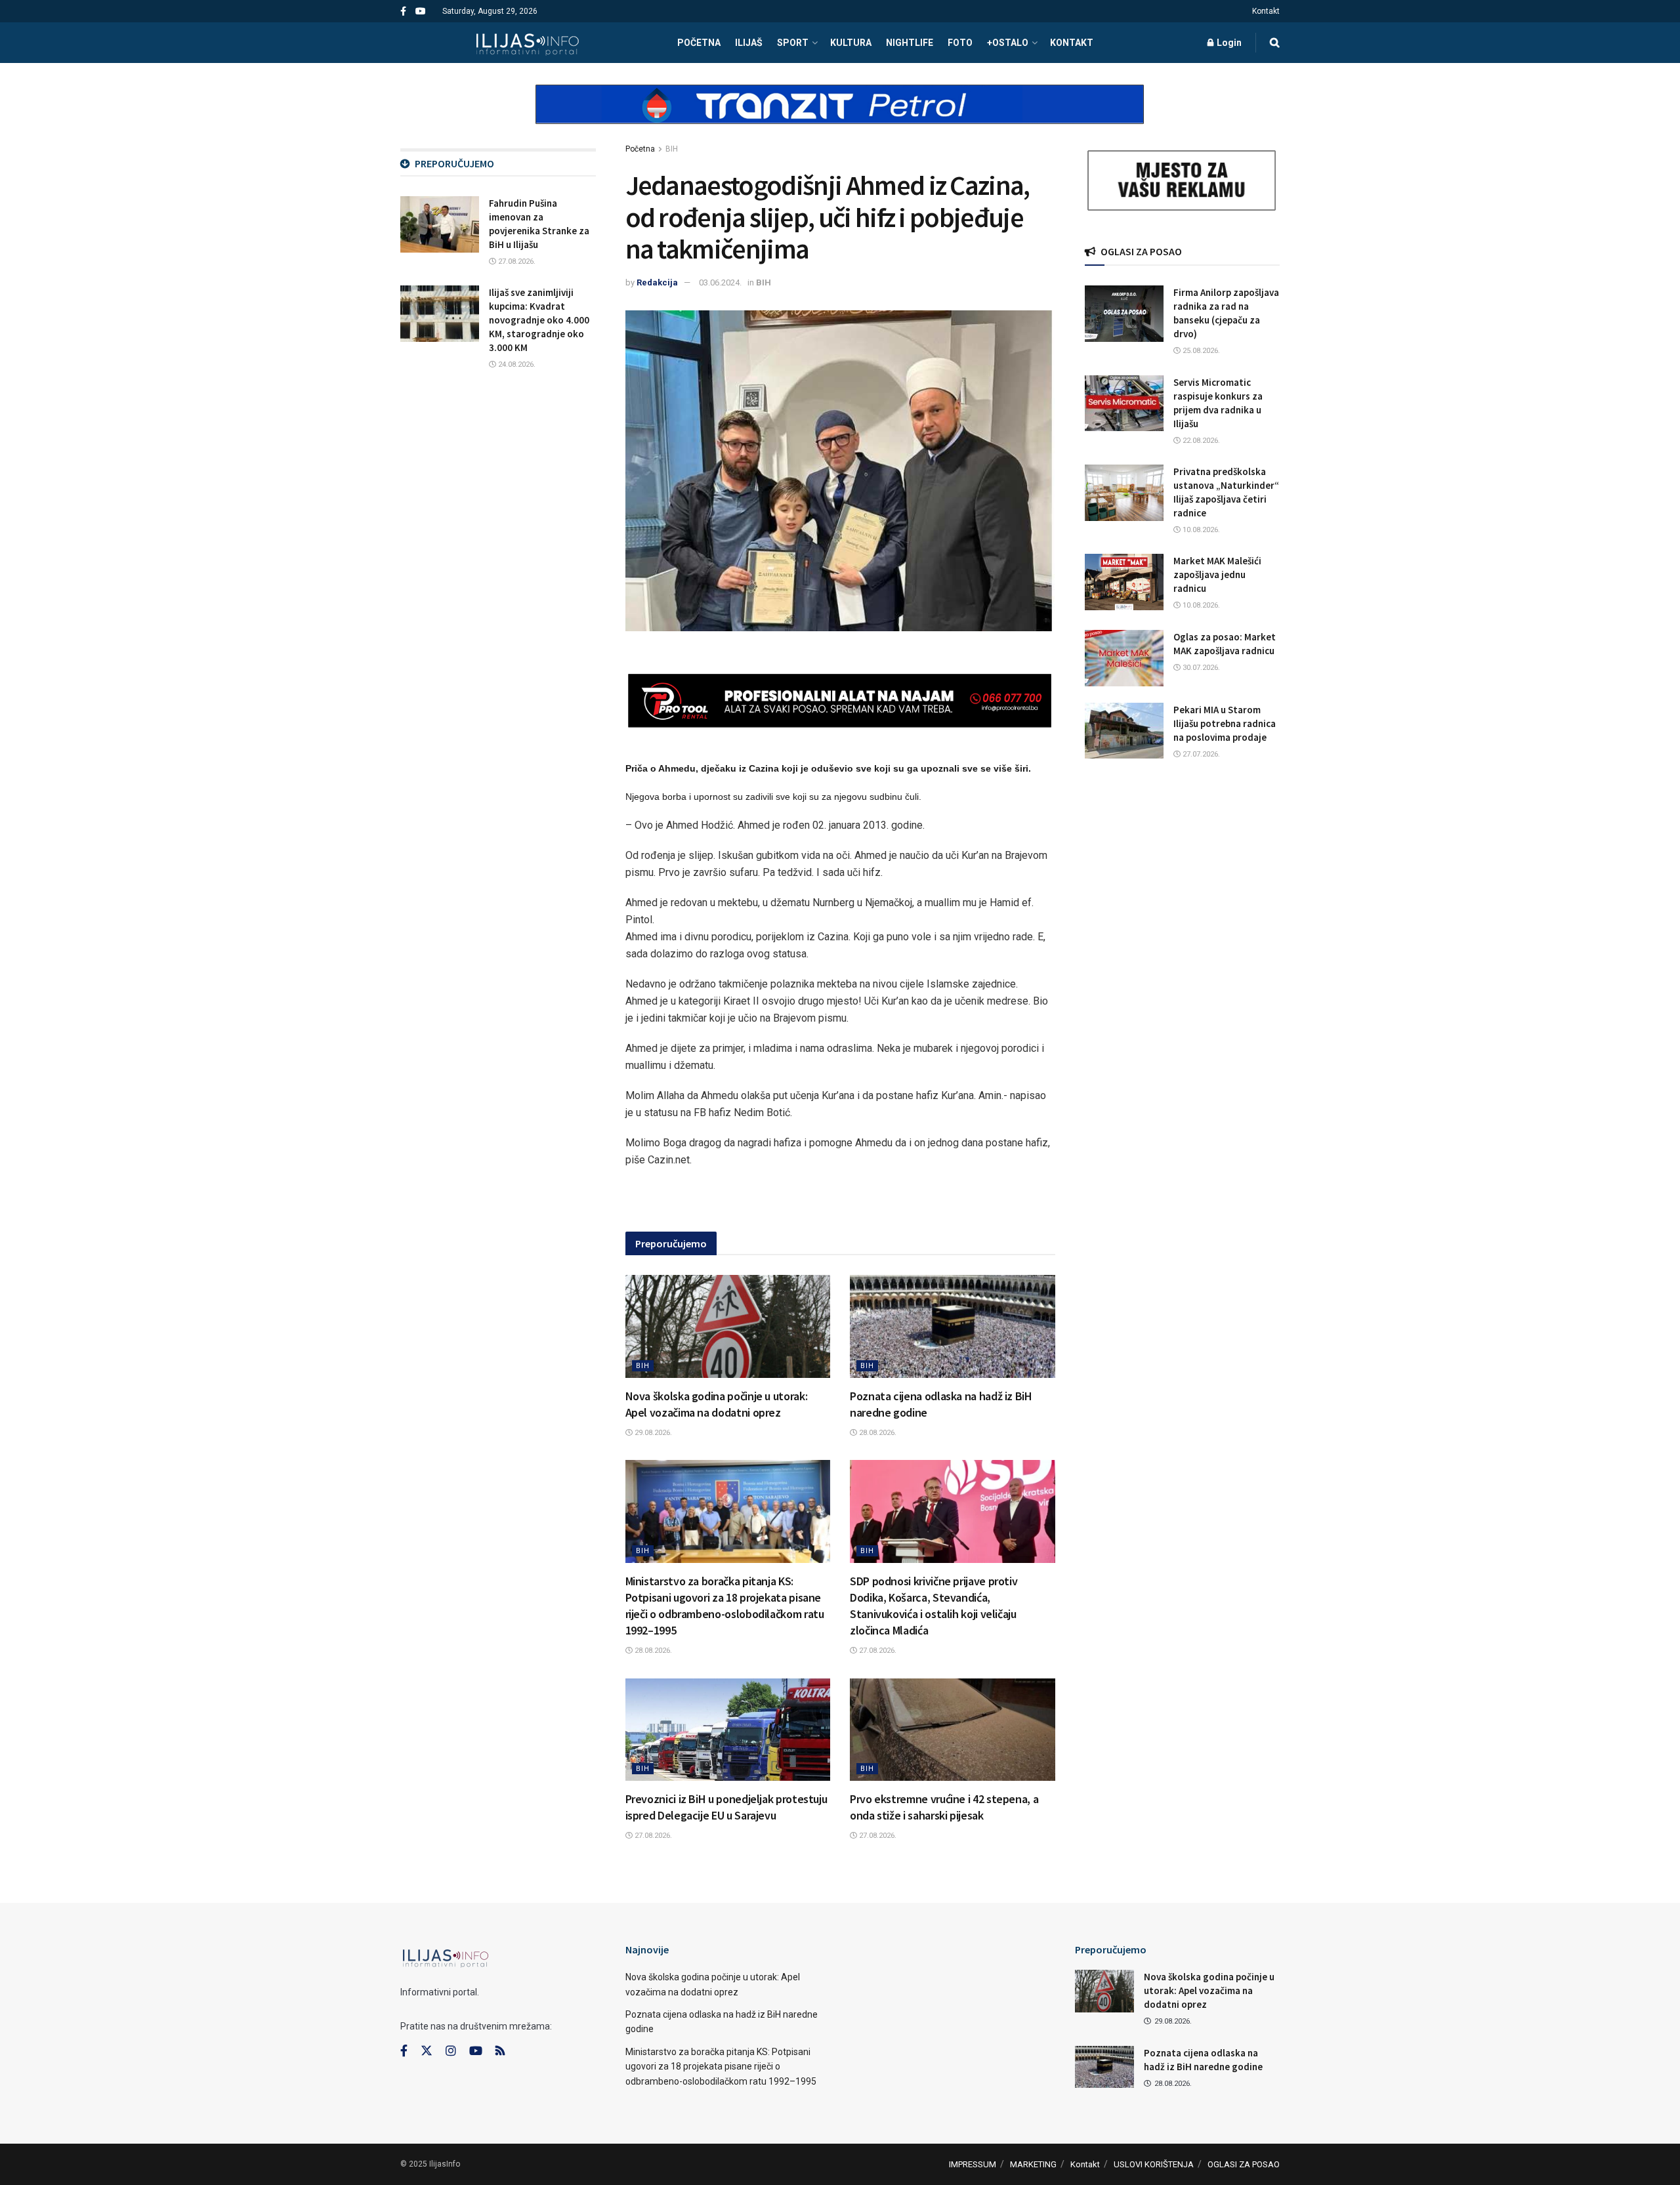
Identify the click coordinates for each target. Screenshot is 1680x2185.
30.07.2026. (1200, 668)
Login (1228, 43)
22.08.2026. (1200, 441)
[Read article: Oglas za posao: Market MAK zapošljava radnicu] (1124, 658)
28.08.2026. (877, 1433)
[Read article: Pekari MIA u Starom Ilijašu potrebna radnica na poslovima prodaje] (1124, 731)
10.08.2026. (1200, 530)
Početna (640, 149)
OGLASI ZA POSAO (1244, 2164)
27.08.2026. (877, 1651)
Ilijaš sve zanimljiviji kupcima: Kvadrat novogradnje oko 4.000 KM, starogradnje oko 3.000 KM (539, 320)
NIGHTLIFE (910, 43)
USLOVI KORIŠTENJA (1154, 2164)
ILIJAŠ (749, 43)
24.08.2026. (516, 364)
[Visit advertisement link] (840, 115)
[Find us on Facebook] (403, 11)
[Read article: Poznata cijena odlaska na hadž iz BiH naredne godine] (953, 1326)
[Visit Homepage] (527, 43)
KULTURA (851, 43)
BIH (672, 149)
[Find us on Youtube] (421, 11)
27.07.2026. (1200, 754)
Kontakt (1266, 11)
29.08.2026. (652, 1433)
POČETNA (699, 43)
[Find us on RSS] (500, 2051)
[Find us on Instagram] (451, 2051)
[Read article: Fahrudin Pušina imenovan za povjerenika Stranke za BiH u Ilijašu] (440, 224)
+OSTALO (1008, 43)
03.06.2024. (720, 282)
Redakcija (657, 282)
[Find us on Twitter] (427, 2051)
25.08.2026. (1200, 351)
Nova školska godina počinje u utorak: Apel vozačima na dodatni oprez (1209, 1990)
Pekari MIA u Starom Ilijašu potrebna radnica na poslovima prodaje (1225, 723)
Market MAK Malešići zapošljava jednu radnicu (1217, 574)
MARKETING (1033, 2164)
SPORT (793, 43)
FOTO (960, 43)
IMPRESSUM (973, 2164)
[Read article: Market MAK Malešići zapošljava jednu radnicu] (1124, 582)
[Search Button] (1275, 43)
